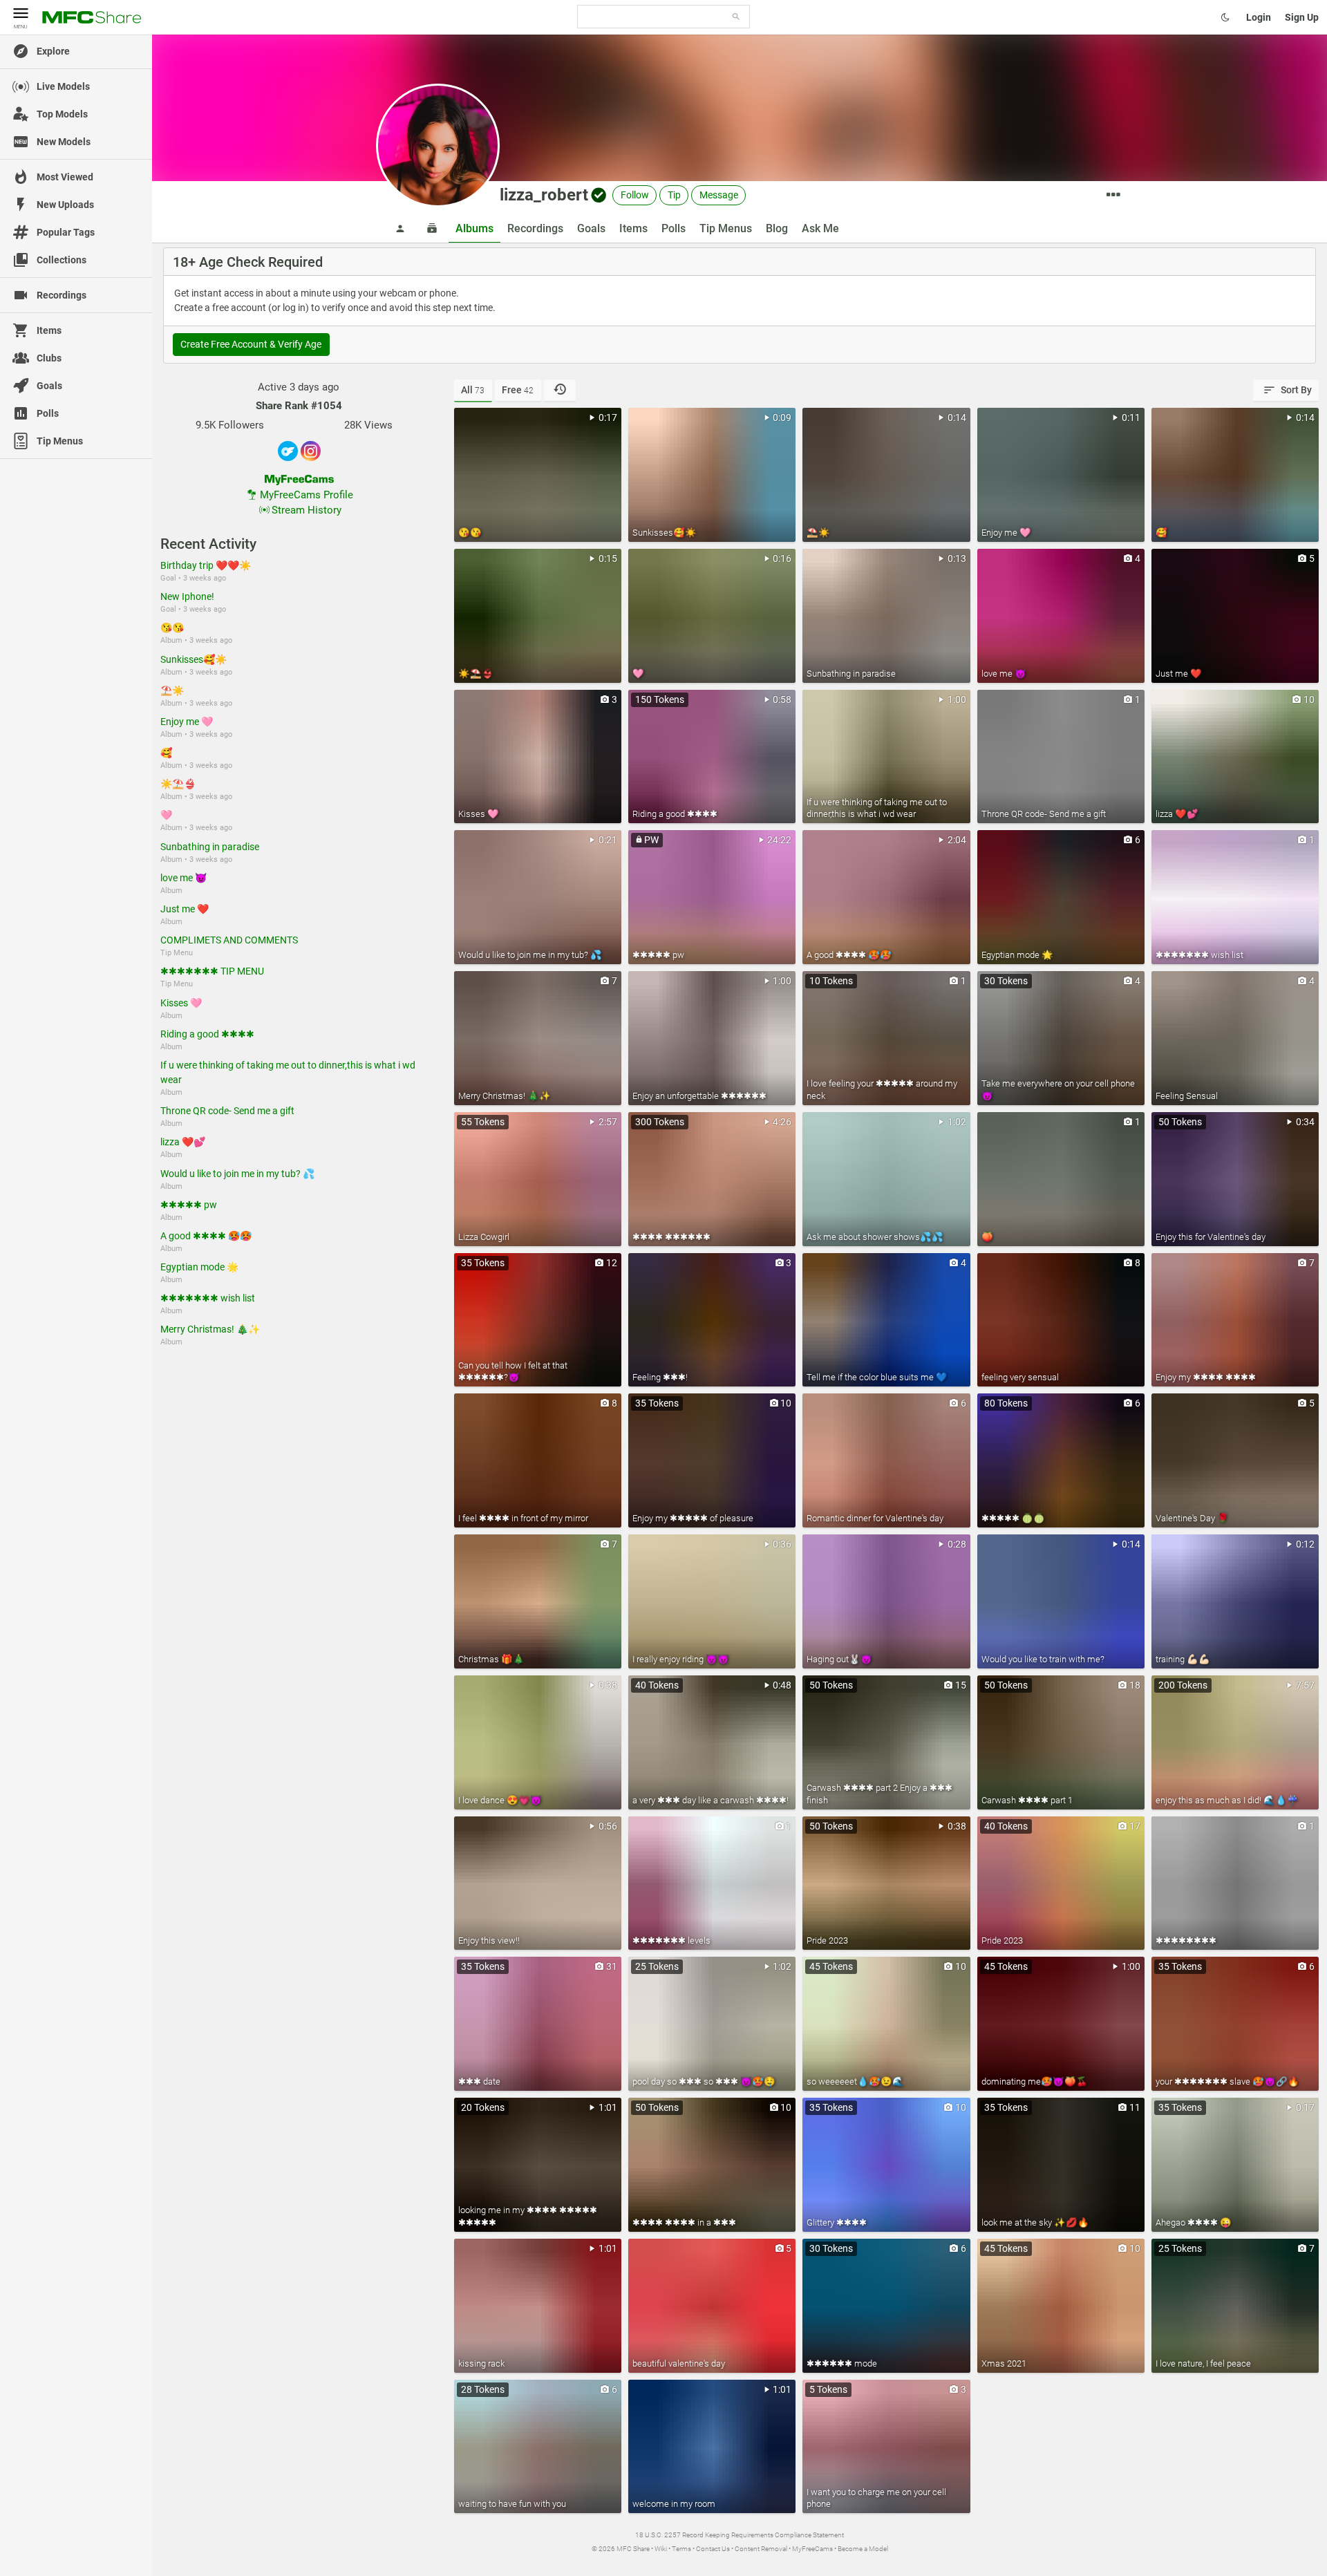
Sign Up (1302, 17)
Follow (635, 195)
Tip (674, 195)
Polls (674, 228)
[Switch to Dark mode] (1225, 17)
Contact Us (713, 2549)
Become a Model (863, 2549)
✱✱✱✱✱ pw (189, 1205)
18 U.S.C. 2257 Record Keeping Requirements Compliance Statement (740, 2535)
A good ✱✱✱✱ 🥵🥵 (206, 1236)
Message (719, 195)
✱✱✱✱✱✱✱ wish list (208, 1298)
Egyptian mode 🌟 (199, 1267)
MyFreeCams (812, 2549)
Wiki (661, 2549)
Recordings (535, 228)
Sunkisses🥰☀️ (194, 659)
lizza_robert (544, 195)
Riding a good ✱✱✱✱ (207, 1034)
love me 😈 (183, 878)
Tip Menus (726, 228)
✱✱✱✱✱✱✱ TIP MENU (212, 971)
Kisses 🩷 (181, 1003)
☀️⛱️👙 (178, 784)
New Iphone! (187, 596)
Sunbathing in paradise (210, 847)
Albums (474, 228)
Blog (777, 228)
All (473, 390)
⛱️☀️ (172, 690)
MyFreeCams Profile (307, 495)
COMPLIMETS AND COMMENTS (229, 940)
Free (518, 390)
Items (633, 228)
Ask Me (820, 228)
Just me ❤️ (185, 909)
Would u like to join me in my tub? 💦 (237, 1174)
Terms (681, 2549)
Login (1259, 17)
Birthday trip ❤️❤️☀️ (206, 565)
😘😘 (172, 628)
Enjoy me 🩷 (187, 722)
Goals (591, 228)
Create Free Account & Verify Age (251, 344)
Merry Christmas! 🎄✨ (210, 1329)
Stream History (307, 510)
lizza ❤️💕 (183, 1142)
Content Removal (761, 2549)
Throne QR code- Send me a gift (227, 1111)
